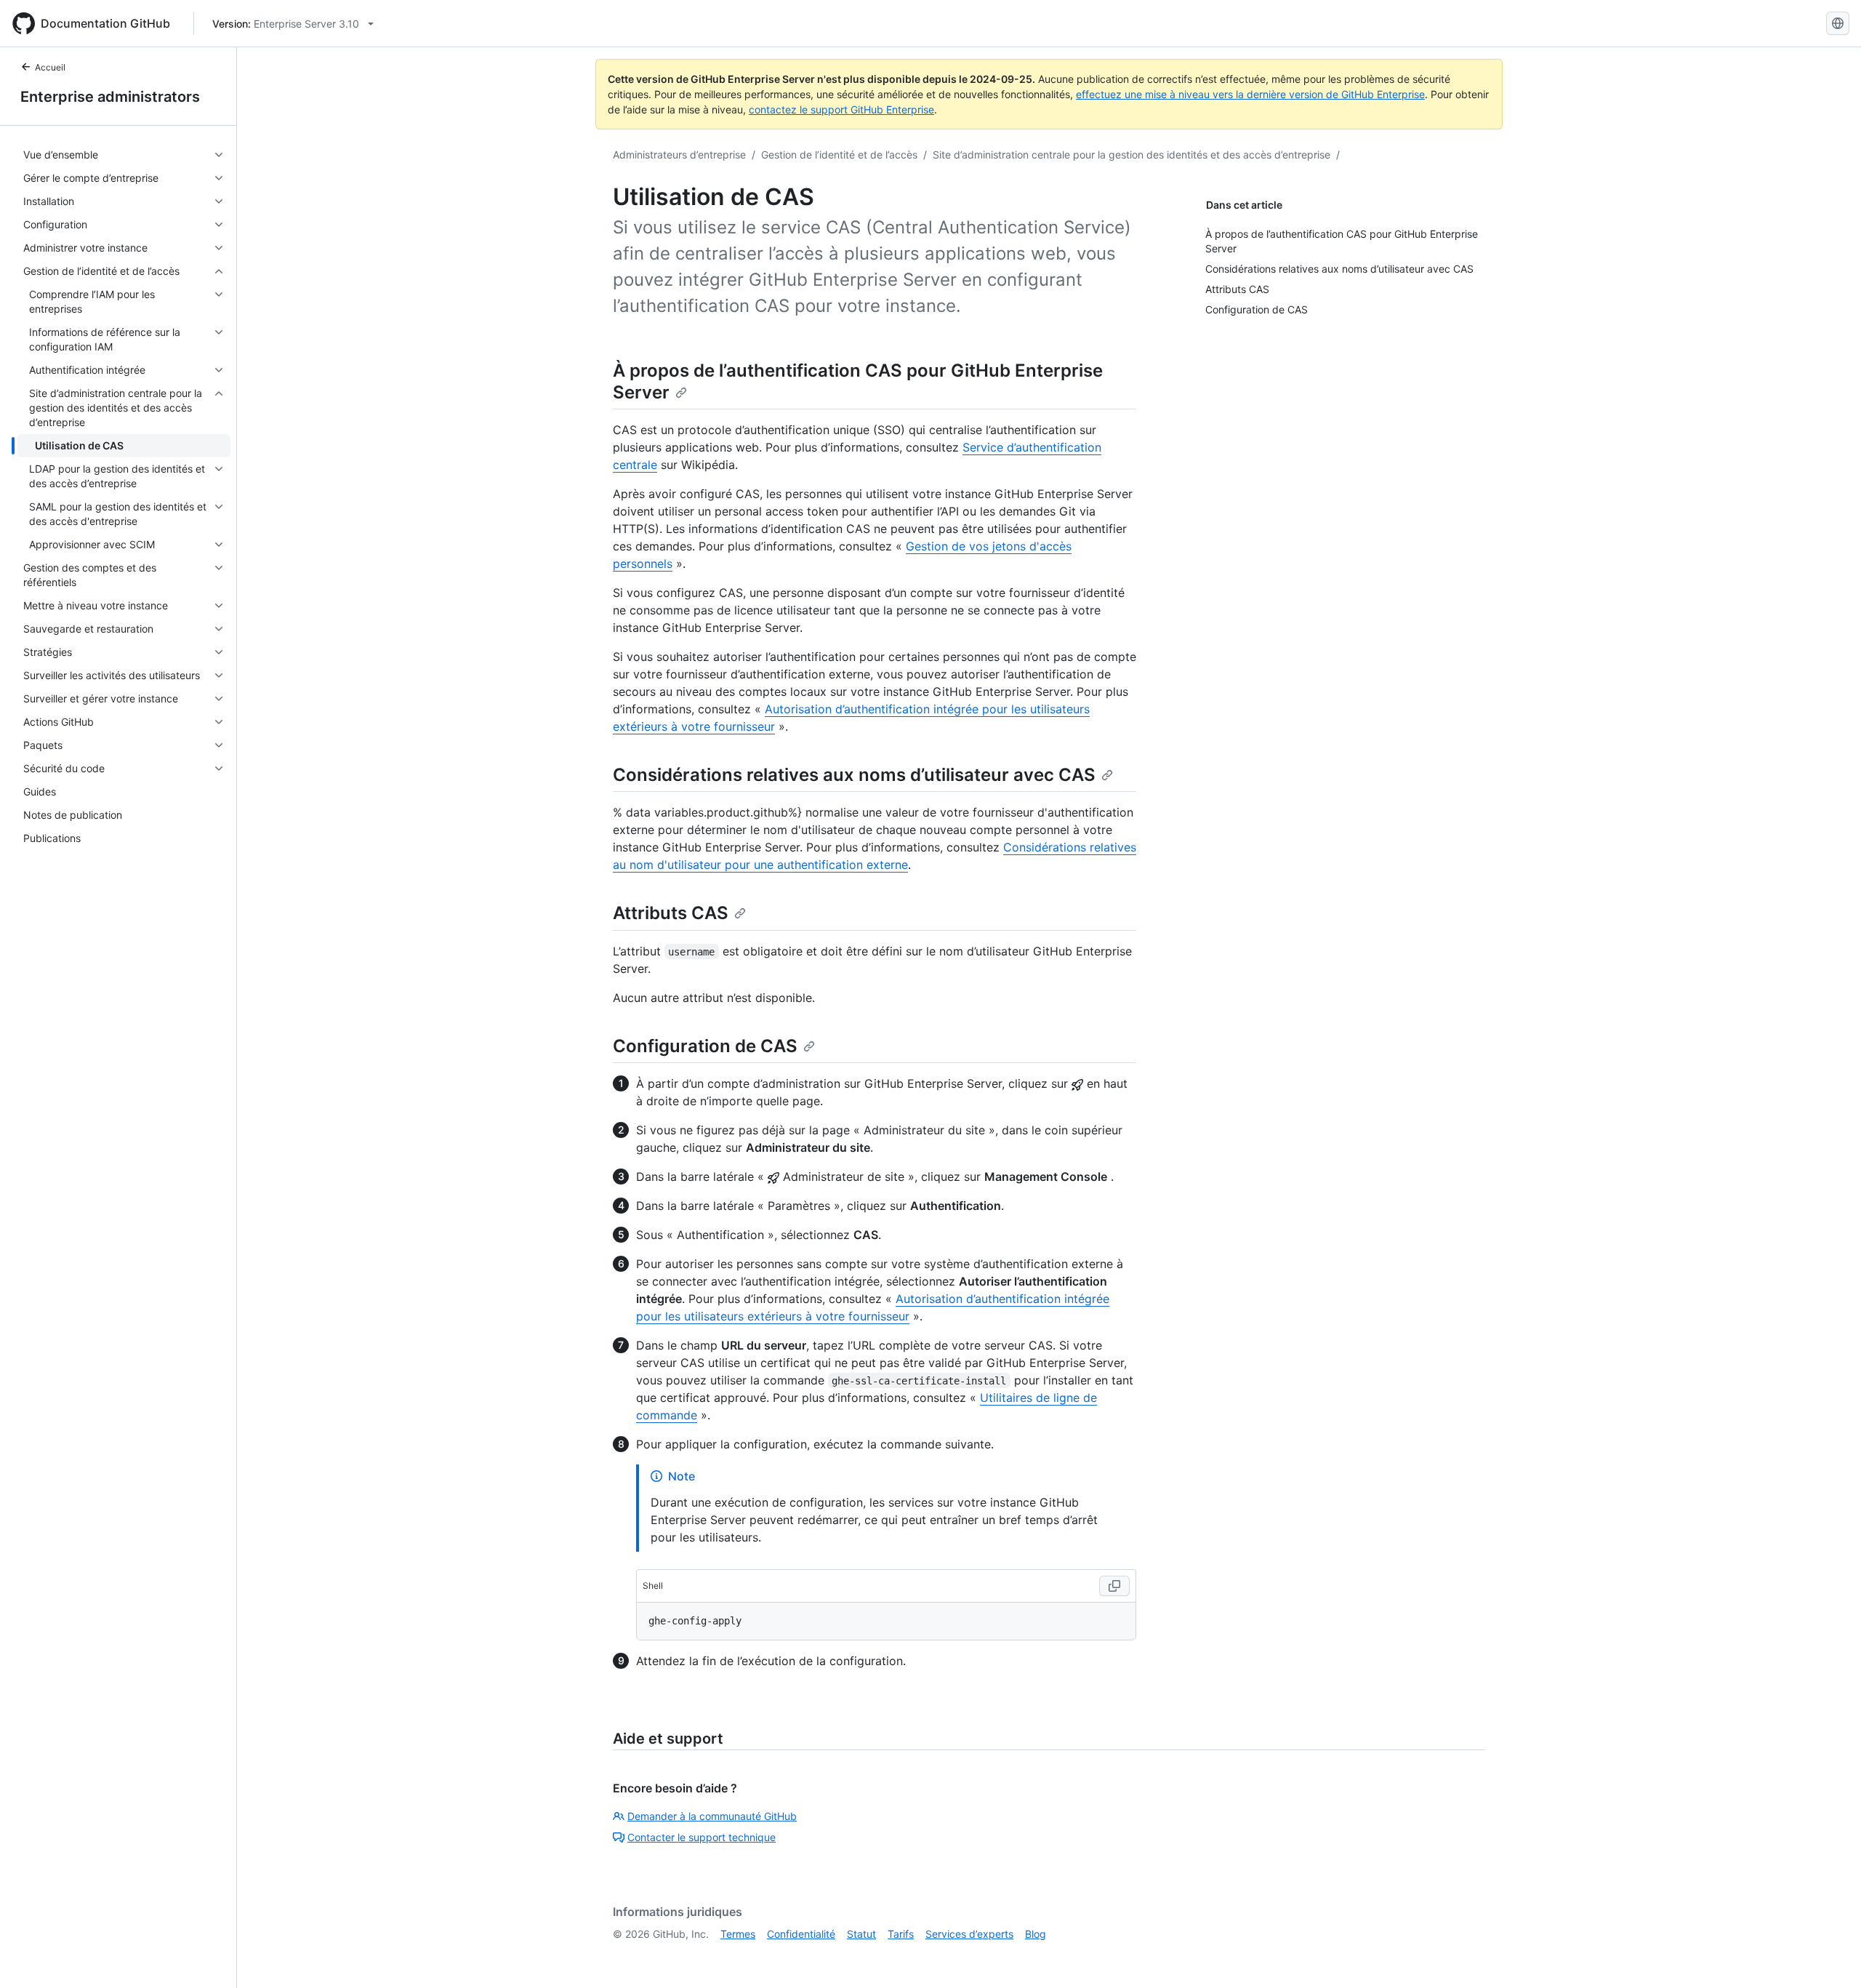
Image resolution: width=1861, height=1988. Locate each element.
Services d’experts (969, 1934)
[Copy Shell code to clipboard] (1114, 1586)
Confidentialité (801, 1934)
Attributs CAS (671, 913)
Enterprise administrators (110, 97)
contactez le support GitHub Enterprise (841, 109)
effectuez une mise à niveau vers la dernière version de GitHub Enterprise (1250, 94)
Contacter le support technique (702, 1837)
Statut (861, 1934)
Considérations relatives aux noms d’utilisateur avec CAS (854, 775)
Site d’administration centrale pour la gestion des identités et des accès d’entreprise (1132, 155)
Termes (738, 1934)
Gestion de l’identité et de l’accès (839, 155)
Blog (1036, 1934)
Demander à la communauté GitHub (712, 1816)
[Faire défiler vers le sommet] (1829, 1956)
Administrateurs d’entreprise (679, 155)
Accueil (50, 67)
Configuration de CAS (705, 1046)
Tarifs (901, 1934)
